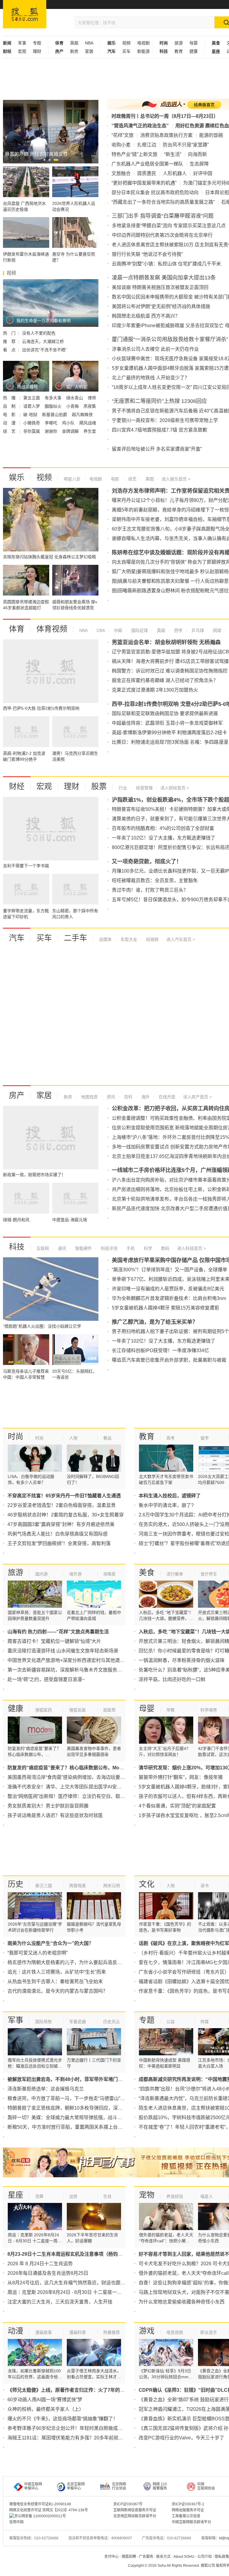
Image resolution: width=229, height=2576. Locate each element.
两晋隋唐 (78, 1886)
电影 (114, 479)
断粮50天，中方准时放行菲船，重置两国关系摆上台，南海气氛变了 (79, 2127)
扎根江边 (147, 145)
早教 (171, 1710)
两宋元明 (112, 1886)
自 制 (10, 406)
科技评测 (109, 1248)
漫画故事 (44, 2332)
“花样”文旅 (123, 135)
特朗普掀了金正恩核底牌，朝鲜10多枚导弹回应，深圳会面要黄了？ (79, 2108)
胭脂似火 (54, 406)
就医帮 (109, 1710)
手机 (130, 1248)
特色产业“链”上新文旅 (134, 154)
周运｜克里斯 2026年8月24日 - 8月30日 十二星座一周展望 (69, 2292)
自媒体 (105, 939)
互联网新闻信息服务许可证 (135, 2510)
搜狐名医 (78, 1710)
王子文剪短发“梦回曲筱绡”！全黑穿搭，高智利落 (59, 1543)
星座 (16, 2195)
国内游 (41, 1574)
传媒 (205, 2022)
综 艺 (10, 431)
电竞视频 (175, 2332)
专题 (37, 43)
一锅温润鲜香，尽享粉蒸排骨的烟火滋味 (182, 1660)
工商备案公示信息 (186, 2516)
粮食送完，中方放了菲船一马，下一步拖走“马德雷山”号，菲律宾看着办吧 (85, 2098)
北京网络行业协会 (119, 2486)
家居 (89, 51)
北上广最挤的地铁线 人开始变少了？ (151, 378)
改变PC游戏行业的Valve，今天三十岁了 (181, 2438)
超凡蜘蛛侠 (82, 415)
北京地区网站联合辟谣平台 (135, 2516)
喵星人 (207, 2196)
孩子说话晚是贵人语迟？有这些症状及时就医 (55, 1815)
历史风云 (112, 2022)
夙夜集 (90, 406)
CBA (100, 630)
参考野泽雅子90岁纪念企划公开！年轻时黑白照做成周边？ (70, 2428)
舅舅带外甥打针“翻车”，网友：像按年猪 (181, 1777)
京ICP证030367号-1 (188, 2504)
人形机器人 (175, 173)
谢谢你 (52, 431)
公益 (171, 2022)
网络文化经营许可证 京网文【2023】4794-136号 (49, 2510)
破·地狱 (31, 415)
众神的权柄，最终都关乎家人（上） (46, 2409)
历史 (16, 1884)
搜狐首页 (25, 14)
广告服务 (146, 2557)
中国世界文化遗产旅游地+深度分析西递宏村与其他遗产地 (68, 1660)
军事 (22, 43)
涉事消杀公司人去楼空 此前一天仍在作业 (155, 349)
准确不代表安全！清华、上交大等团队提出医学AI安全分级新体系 (76, 1787)
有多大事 (54, 398)
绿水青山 (75, 398)
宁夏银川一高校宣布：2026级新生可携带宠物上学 (165, 420)
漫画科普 (78, 2332)
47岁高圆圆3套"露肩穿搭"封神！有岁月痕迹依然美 (61, 1524)
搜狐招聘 (129, 2557)
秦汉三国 (44, 1886)
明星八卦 (72, 479)
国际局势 (44, 2022)
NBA (89, 43)
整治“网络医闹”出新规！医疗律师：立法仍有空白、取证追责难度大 (78, 1796)
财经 (17, 786)
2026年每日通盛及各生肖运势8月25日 (48, 2273)
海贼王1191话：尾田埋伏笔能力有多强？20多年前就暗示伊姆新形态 (80, 2438)
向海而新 (197, 154)
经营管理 (144, 788)
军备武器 (78, 2022)
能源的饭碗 (211, 135)
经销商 (152, 939)
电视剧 (143, 43)
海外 (145, 1097)
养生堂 (90, 431)
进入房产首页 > (197, 1097)
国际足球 (139, 630)
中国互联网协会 (206, 2486)
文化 (147, 1884)
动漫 (16, 2331)
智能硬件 (83, 1248)
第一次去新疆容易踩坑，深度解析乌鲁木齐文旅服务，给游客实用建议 (81, 1670)
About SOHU (184, 2557)
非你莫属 (32, 431)
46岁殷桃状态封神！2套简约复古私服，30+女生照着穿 (66, 1515)
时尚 (16, 1437)
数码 (165, 1248)
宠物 (147, 2195)
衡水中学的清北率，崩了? (166, 1505)
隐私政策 (222, 2557)
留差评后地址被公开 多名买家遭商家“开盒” (157, 449)
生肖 (107, 2196)
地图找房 (89, 1097)
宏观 (22, 51)
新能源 (143, 51)
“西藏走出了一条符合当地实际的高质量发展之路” (163, 202)
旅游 (179, 43)
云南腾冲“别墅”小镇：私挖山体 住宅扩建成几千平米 (166, 264)
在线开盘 (166, 1097)
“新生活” (173, 154)
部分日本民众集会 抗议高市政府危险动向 (155, 192)
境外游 (75, 1574)
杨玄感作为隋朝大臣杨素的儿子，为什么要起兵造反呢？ (67, 1962)
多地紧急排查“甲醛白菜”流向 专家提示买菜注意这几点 (169, 226)
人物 (73, 1438)
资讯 (110, 1097)
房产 (17, 1095)
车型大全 (128, 939)
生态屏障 (199, 164)
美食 (147, 1572)
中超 (117, 630)
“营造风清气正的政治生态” (140, 126)
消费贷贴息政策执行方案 (166, 135)
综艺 (132, 479)
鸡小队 (69, 423)
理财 (37, 51)
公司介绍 (205, 2557)
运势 (73, 2196)
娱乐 (17, 477)
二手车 (75, 938)
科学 (147, 1248)
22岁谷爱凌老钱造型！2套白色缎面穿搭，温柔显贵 (62, 1505)
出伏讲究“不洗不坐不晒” (44, 350)
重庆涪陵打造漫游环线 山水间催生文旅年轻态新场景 (63, 1651)
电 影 (10, 415)
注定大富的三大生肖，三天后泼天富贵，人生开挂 (60, 2302)
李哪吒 (52, 423)
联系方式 (163, 2557)
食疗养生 (209, 1574)
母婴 (194, 43)
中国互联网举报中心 (33, 2486)
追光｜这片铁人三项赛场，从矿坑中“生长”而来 (57, 1972)
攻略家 (109, 1574)
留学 (205, 1438)
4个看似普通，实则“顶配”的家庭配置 (177, 1806)
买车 (126, 51)
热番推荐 (112, 2332)
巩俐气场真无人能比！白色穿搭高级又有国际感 (58, 1534)
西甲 (178, 630)
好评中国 (203, 173)
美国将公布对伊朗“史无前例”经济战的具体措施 (161, 306)
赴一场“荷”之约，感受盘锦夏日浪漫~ (46, 1679)
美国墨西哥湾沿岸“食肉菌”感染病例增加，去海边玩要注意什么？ (76, 1777)
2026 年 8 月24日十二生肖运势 (40, 2264)
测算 (39, 2196)
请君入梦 (32, 406)
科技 (17, 1247)
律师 (92, 398)
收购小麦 (121, 145)
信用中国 (16, 2522)
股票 (99, 786)
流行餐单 (175, 1574)
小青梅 (73, 406)
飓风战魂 (88, 423)
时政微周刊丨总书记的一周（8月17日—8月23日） (165, 116)
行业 (123, 788)
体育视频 (52, 629)
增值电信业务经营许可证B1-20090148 (40, 2504)
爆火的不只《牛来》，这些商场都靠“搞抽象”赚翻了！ (63, 2419)
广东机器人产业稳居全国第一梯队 (147, 164)
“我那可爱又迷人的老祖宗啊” (38, 1953)
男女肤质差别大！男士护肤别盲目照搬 (48, 1806)
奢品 (107, 1438)
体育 (17, 629)
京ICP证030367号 (128, 2504)
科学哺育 (209, 1710)
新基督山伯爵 (55, 415)
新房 (74, 51)
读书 (205, 1886)
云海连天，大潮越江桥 (43, 341)
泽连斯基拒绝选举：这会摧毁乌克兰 (46, 2089)
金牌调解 (71, 431)
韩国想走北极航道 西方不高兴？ (146, 316)
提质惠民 (147, 173)
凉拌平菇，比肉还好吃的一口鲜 (172, 1679)
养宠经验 (175, 2196)
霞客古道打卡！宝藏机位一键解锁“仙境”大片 (54, 1641)
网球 (216, 630)
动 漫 (10, 423)
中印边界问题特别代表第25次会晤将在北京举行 (162, 235)
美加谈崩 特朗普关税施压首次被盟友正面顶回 (160, 287)
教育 (179, 51)
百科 (128, 1097)
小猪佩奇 (32, 423)
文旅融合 (121, 173)
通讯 (61, 1248)
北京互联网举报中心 (76, 2486)
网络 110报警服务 (160, 2486)
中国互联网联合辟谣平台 (191, 2522)
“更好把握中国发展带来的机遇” (144, 183)
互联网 (43, 1248)
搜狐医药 (44, 1710)
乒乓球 (197, 630)
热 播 (10, 398)
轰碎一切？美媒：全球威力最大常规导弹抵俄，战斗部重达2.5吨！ (78, 2117)
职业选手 (209, 2332)
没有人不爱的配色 (39, 333)
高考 (171, 1438)
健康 (194, 51)
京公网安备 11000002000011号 (40, 2516)
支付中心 (112, 2557)
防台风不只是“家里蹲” (186, 145)
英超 (74, 43)
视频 (126, 43)
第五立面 (32, 398)
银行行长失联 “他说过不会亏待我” (147, 254)
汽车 (17, 938)
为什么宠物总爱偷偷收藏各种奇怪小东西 (182, 2302)
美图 (149, 479)
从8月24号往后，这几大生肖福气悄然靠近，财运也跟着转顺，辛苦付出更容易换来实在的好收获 (109, 2283)
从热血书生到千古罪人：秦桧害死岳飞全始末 (55, 1982)
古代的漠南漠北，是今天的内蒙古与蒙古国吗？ (58, 1991)
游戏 (147, 2331)
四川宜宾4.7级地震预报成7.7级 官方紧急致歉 (160, 430)
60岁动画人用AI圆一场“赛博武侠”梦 (45, 2400)
